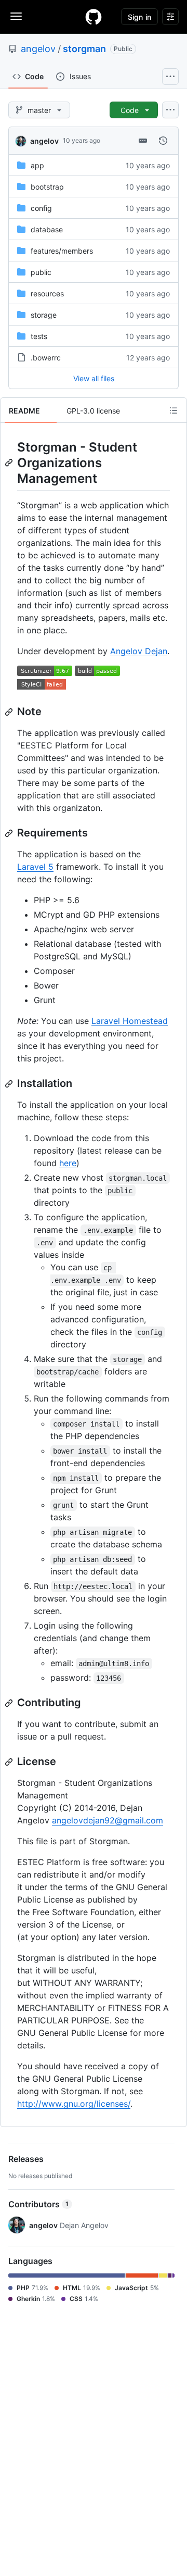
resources (47, 293)
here (68, 1163)
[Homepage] (94, 17)
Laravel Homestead (130, 1021)
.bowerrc (46, 358)
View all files (94, 378)
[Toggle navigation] (16, 16)
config (41, 208)
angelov (38, 49)
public (41, 272)
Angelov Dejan (139, 651)
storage (44, 315)
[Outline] (173, 410)
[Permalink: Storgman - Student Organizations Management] (10, 462)
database (47, 229)
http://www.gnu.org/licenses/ (74, 2104)
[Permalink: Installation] (10, 1084)
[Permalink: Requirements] (10, 833)
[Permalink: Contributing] (10, 1703)
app (37, 165)
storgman (84, 49)
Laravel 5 (35, 867)
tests (39, 336)
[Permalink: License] (10, 1762)
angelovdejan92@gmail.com (108, 1820)
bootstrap (47, 187)
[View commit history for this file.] (163, 141)
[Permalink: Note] (10, 712)
